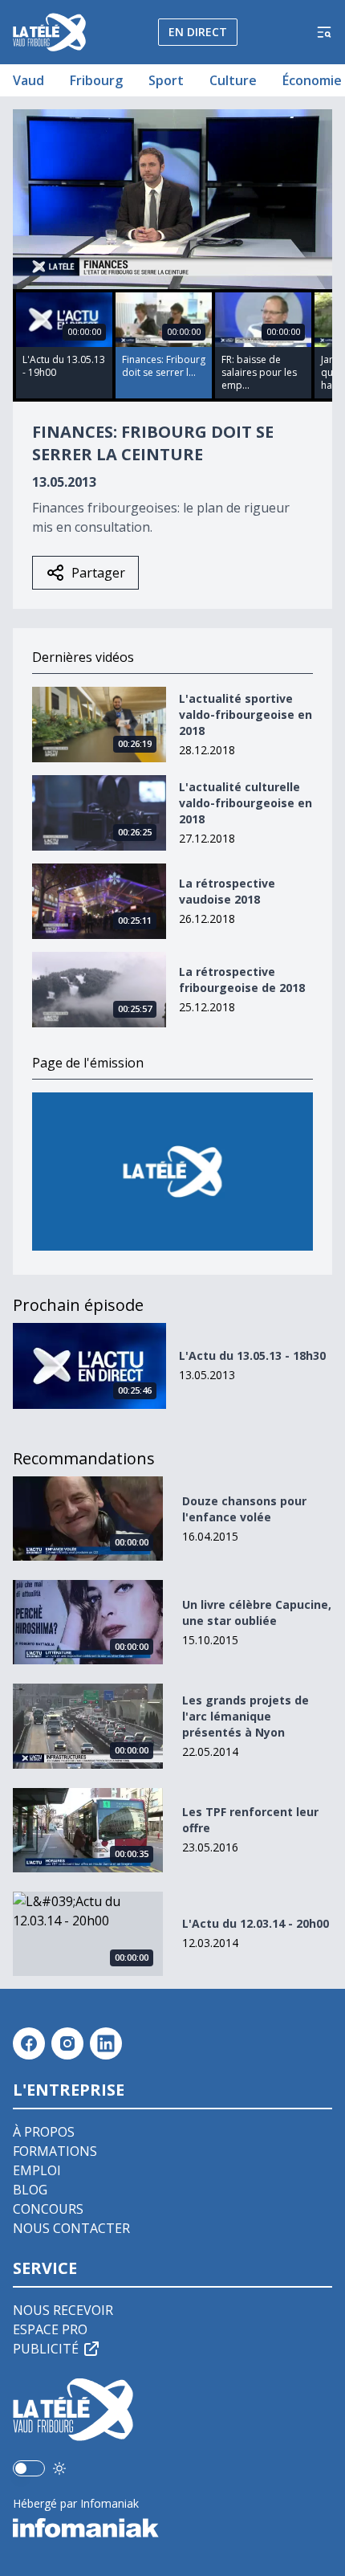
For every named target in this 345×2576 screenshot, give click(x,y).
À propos (44, 2132)
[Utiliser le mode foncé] (59, 2468)
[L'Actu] (172, 1172)
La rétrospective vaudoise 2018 (227, 891)
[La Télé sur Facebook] (29, 2043)
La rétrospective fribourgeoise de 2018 (242, 980)
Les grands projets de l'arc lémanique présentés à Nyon (246, 1716)
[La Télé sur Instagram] (67, 2043)
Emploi (37, 2170)
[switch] (29, 2468)
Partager (98, 573)
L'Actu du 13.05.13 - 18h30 (252, 1355)
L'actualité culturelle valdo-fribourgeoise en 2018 (246, 803)
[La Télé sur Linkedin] (106, 2043)
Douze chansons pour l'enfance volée (244, 1509)
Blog (30, 2190)
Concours (48, 2209)
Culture (233, 80)
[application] (172, 199)
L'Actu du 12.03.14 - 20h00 (256, 1923)
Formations (55, 2151)
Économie (312, 80)
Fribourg (96, 80)
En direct (198, 32)
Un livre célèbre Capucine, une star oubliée (257, 1613)
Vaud (28, 80)
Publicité (46, 2349)
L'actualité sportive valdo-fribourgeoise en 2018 (246, 714)
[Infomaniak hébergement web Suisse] (172, 2528)
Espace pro (50, 2329)
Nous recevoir (63, 2310)
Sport (166, 80)
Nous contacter (71, 2228)
